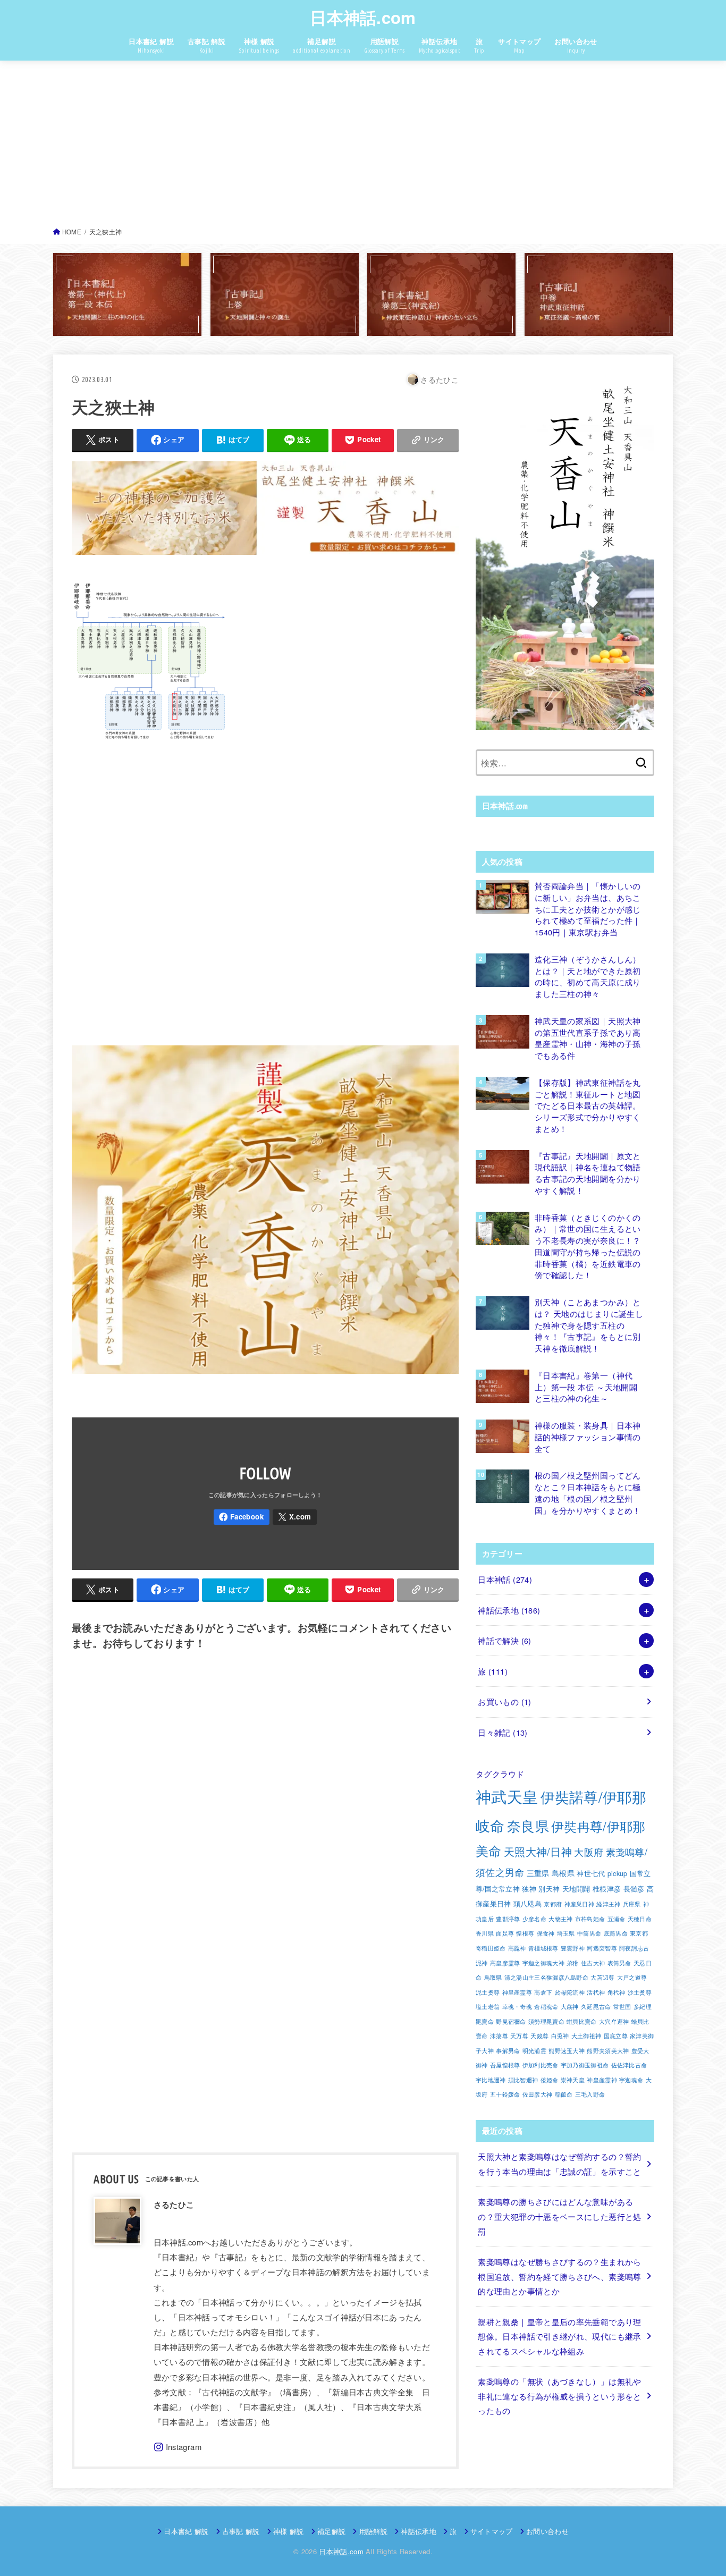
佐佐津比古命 (629, 2065)
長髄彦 (634, 1889)
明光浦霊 (534, 2051)
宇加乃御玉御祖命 (585, 2065)
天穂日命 (640, 1919)
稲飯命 (564, 2094)
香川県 (485, 1933)
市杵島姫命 (590, 1919)
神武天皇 (507, 1796)
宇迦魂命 (631, 2080)
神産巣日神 (580, 1904)
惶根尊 (525, 1933)
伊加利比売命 (541, 2065)
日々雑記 (503, 1732)
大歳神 (570, 2007)
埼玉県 (566, 1933)
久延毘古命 (596, 2007)
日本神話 (505, 1579)
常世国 (622, 2007)
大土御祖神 (586, 2036)
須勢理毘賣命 (546, 2021)
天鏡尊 (539, 2036)
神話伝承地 (509, 1610)
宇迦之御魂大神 (543, 1963)
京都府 (553, 1904)
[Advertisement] (363, 147)
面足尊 (505, 1933)
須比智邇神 (523, 2080)
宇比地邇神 (491, 2080)
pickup (618, 1873)
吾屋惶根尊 (505, 2065)
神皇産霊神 (602, 2080)
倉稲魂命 (546, 2007)
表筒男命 (619, 1963)
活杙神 (596, 1992)
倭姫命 (550, 2080)
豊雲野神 (573, 1948)
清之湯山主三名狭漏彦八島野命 (546, 1977)
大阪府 (589, 1852)
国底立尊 (616, 2036)
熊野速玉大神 (567, 2051)
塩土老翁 (488, 2007)
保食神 (546, 1933)
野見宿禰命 (511, 2021)
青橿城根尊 (543, 1948)
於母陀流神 (570, 1992)
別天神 (549, 1889)
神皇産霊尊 (517, 1992)
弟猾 (573, 1963)
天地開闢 (576, 1889)
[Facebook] (242, 1517)
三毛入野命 (590, 2094)
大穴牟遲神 (614, 2021)
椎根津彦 (607, 1889)
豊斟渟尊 (508, 1919)
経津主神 (608, 1904)
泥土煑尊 (488, 1992)
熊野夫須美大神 (608, 2051)
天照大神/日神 (538, 1851)
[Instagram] (178, 2447)
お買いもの (504, 1701)
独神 (529, 1889)
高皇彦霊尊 (505, 1963)
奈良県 (528, 1826)
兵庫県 (632, 1904)
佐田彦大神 (538, 2094)
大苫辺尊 (602, 1977)
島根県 (563, 1873)
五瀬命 (617, 1919)
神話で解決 (504, 1640)
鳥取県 (493, 1977)
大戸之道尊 (632, 1977)
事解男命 (508, 2051)
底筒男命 (616, 1933)
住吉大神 (593, 1963)
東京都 (639, 1933)
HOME (72, 232)
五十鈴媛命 (505, 2094)
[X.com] (295, 1517)
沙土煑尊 (640, 1992)
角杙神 (617, 1992)
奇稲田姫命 (491, 1948)
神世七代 (591, 1873)
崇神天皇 (573, 2080)
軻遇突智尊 (602, 1948)
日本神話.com (363, 17)
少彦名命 (534, 1919)
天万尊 (519, 2036)
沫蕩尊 (499, 2036)
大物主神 (560, 1919)
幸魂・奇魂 (517, 2007)
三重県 (538, 1873)
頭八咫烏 (527, 1904)
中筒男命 (589, 1933)
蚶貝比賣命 (582, 2021)
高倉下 (543, 1992)
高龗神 (517, 1948)
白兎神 (560, 2036)
